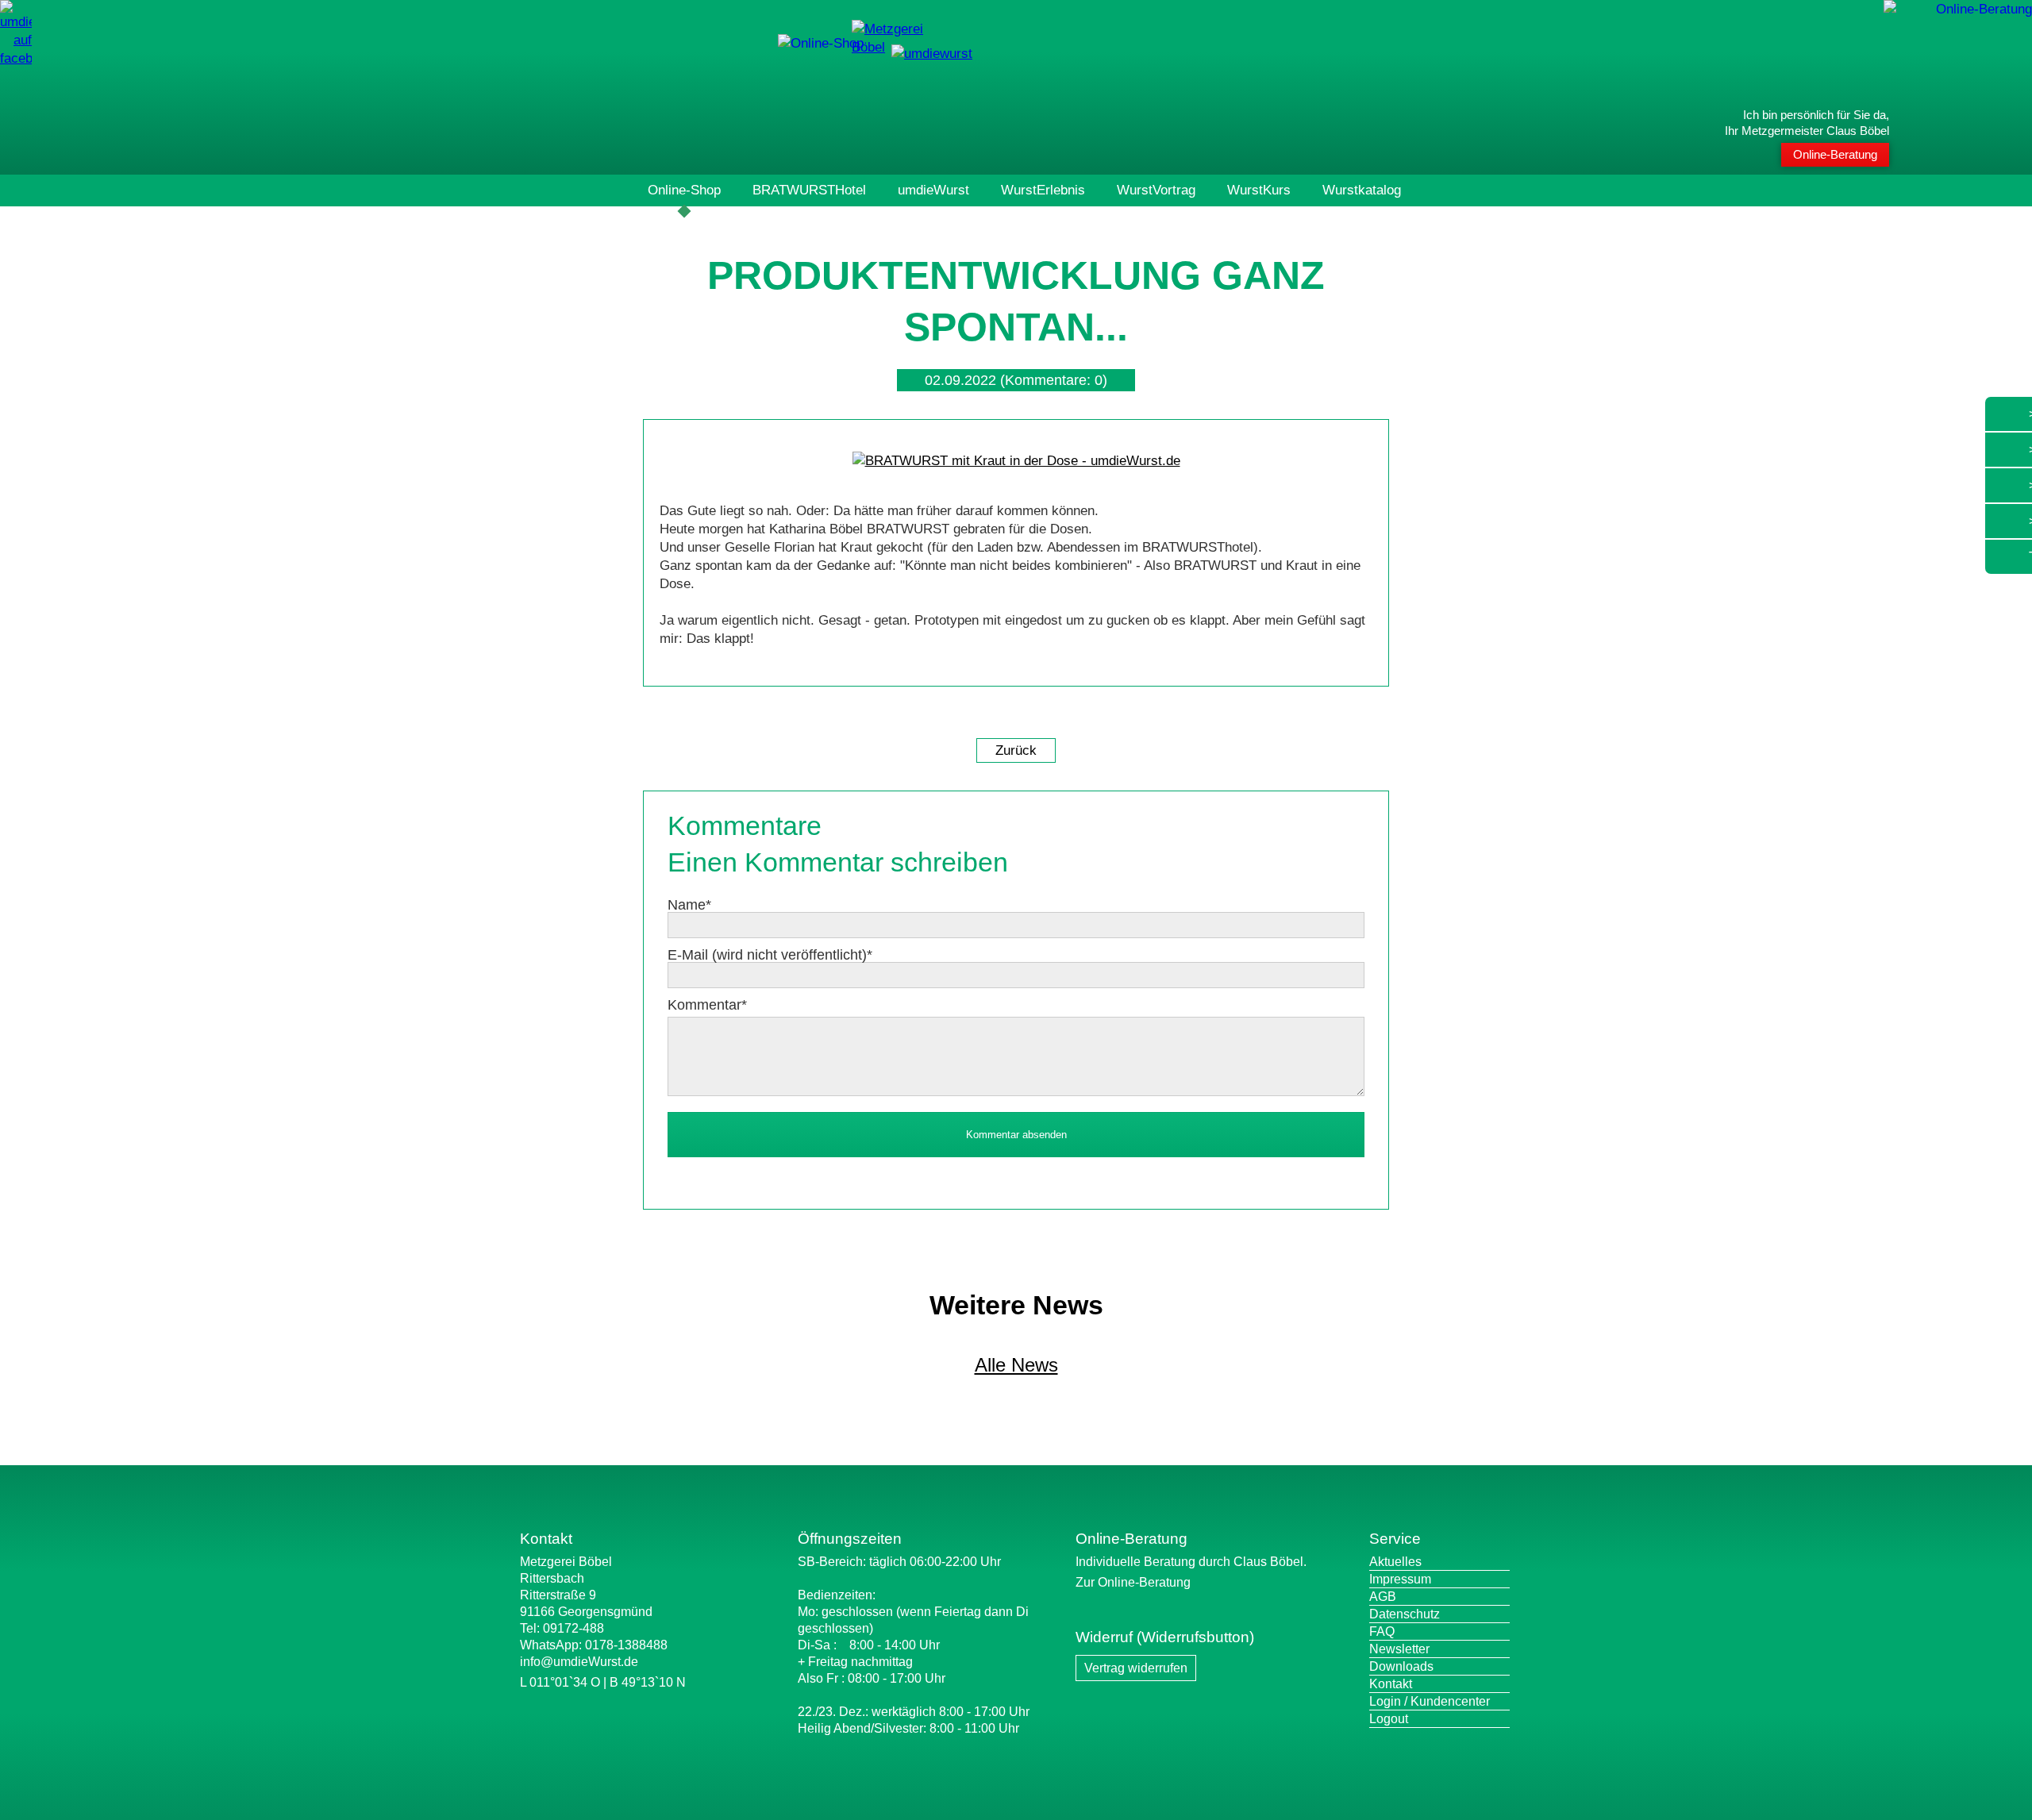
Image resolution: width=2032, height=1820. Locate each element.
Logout (1389, 1719)
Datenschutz (1405, 1614)
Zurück (1016, 750)
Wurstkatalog (1362, 190)
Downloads (1401, 1666)
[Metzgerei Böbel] (821, 43)
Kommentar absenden (1016, 1135)
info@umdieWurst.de (579, 1662)
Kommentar (707, 1005)
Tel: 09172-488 (562, 1628)
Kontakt (1391, 1684)
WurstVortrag (1156, 190)
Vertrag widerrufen (1136, 1668)
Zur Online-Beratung (1133, 1582)
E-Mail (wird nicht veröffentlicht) (770, 955)
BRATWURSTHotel (809, 190)
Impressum (1400, 1579)
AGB (1383, 1597)
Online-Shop (684, 190)
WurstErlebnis (1043, 190)
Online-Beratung (1835, 154)
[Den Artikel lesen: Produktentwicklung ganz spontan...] (1016, 461)
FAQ (1382, 1631)
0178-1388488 (626, 1645)
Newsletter (1399, 1649)
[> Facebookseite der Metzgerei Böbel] (16, 58)
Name (689, 905)
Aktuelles (1395, 1562)
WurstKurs (1259, 190)
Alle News (1016, 1365)
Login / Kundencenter (1430, 1701)
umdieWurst (933, 190)
